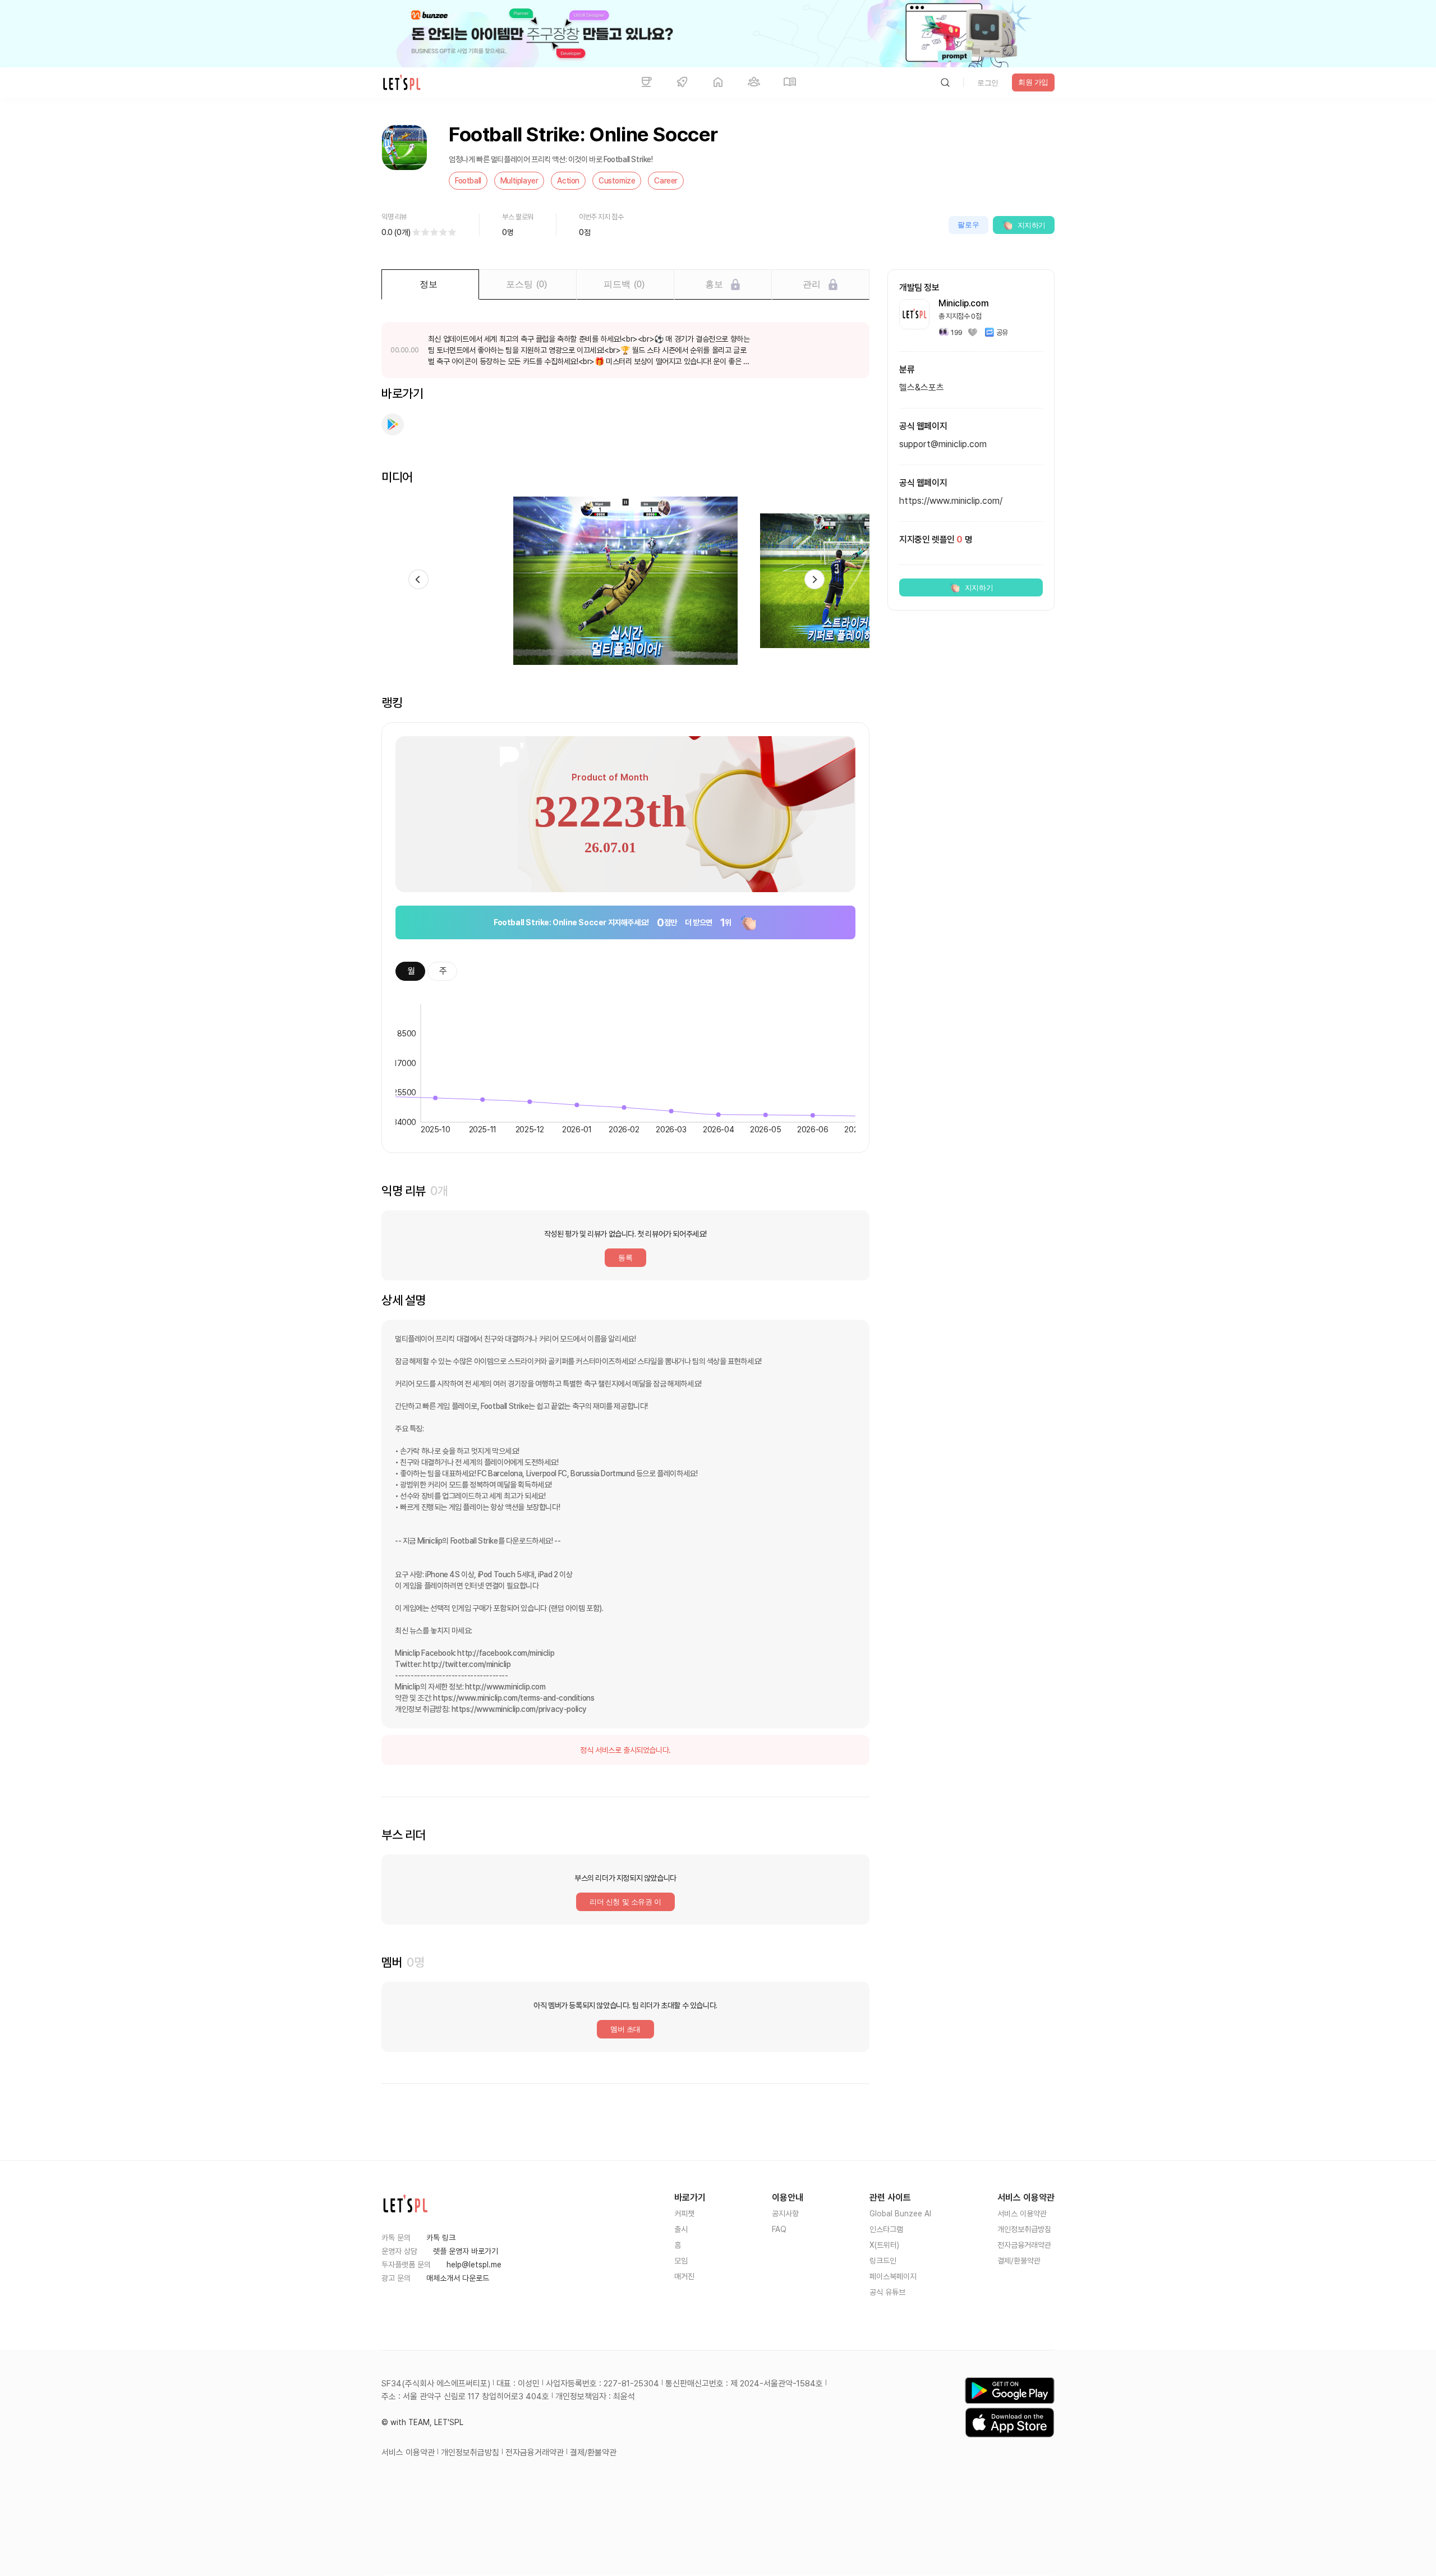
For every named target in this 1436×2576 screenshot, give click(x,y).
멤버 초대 (625, 2029)
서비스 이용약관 (1022, 2214)
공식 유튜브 (887, 2292)
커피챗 (684, 2214)
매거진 (684, 2276)
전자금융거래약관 (1024, 2245)
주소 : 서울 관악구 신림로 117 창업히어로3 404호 (465, 2396)
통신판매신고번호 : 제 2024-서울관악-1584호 (744, 2384)
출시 (681, 2229)
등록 (625, 1258)
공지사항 (785, 2214)
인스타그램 (886, 2229)
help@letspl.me (474, 2265)
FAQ (779, 2229)
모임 (681, 2261)
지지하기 (1032, 225)
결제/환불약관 (1019, 2261)
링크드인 (883, 2261)
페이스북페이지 (893, 2276)
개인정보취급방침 (1024, 2229)
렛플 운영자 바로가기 (466, 2251)
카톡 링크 (441, 2238)
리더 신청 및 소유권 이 (625, 1902)
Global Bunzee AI (900, 2214)
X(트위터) (884, 2245)
